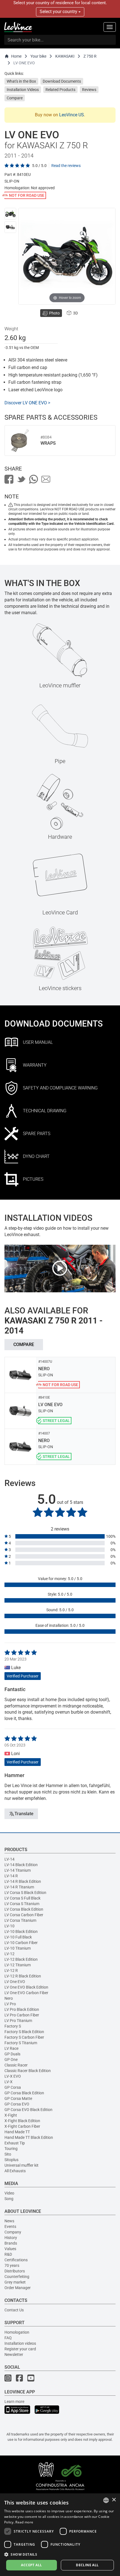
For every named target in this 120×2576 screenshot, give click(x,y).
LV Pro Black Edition (22, 2009)
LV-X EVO (13, 2076)
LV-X (9, 2082)
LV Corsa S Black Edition (25, 1893)
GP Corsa (13, 2087)
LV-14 (9, 1859)
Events (10, 2226)
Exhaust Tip (15, 2143)
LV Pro (10, 2004)
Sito (8, 2154)
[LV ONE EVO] (10, 214)
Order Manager (18, 2288)
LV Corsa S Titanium (22, 1904)
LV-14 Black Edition (21, 1865)
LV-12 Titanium (18, 1965)
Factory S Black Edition (24, 2032)
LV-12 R (11, 1970)
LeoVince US (72, 115)
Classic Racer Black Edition (28, 2071)
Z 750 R (90, 56)
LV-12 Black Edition (21, 1959)
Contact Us (14, 2310)
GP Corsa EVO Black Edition (28, 2110)
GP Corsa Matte (18, 2098)
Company (13, 2232)
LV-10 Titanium (18, 1948)
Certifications (16, 2260)
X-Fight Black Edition (22, 2121)
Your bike (38, 56)
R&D (8, 2254)
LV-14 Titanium (18, 1870)
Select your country (59, 12)
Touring (11, 2149)
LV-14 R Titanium (19, 1887)
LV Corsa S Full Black (22, 1898)
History (11, 2238)
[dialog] (60, 2535)
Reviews (89, 90)
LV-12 (9, 1954)
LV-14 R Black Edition (23, 1881)
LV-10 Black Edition (21, 1932)
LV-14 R (11, 1876)
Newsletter (14, 2354)
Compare (15, 98)
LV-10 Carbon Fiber (21, 1943)
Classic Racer (16, 2065)
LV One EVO (15, 1982)
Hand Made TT (17, 2132)
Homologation (17, 2332)
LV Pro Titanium (18, 2021)
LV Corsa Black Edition (24, 1909)
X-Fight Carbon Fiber (22, 2126)
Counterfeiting (17, 2277)
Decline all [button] (87, 2565)
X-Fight (11, 2115)
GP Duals (12, 2054)
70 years (12, 2265)
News (9, 2221)
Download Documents (62, 81)
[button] (60, 2554)
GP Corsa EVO (17, 2104)
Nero (9, 1998)
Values (10, 2249)
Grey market (15, 2282)
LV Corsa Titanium (20, 1920)
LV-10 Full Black (18, 1937)
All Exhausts (15, 2171)
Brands (11, 2243)
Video (9, 2193)
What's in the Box (21, 81)
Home (16, 56)
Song (9, 2199)
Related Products (60, 90)
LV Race (11, 2048)
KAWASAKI (65, 56)
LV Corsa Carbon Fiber (24, 1915)
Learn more (14, 2402)
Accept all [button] (31, 2565)
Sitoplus (11, 2160)
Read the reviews (66, 166)
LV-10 (9, 1926)
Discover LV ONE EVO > (27, 403)
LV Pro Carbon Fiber (22, 2015)
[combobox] (106, 2500)
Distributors (15, 2271)
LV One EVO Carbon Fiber (26, 1993)
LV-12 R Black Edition (23, 1976)
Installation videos (20, 2343)
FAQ (8, 2338)
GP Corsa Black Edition (24, 2093)
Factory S (13, 2026)
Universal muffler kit (21, 2165)
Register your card (20, 2349)
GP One (11, 2060)
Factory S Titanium (21, 2043)
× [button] (114, 2500)
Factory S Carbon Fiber (24, 2037)
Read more (24, 2522)
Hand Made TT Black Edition (29, 2137)
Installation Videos (23, 90)
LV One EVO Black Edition (26, 1987)
